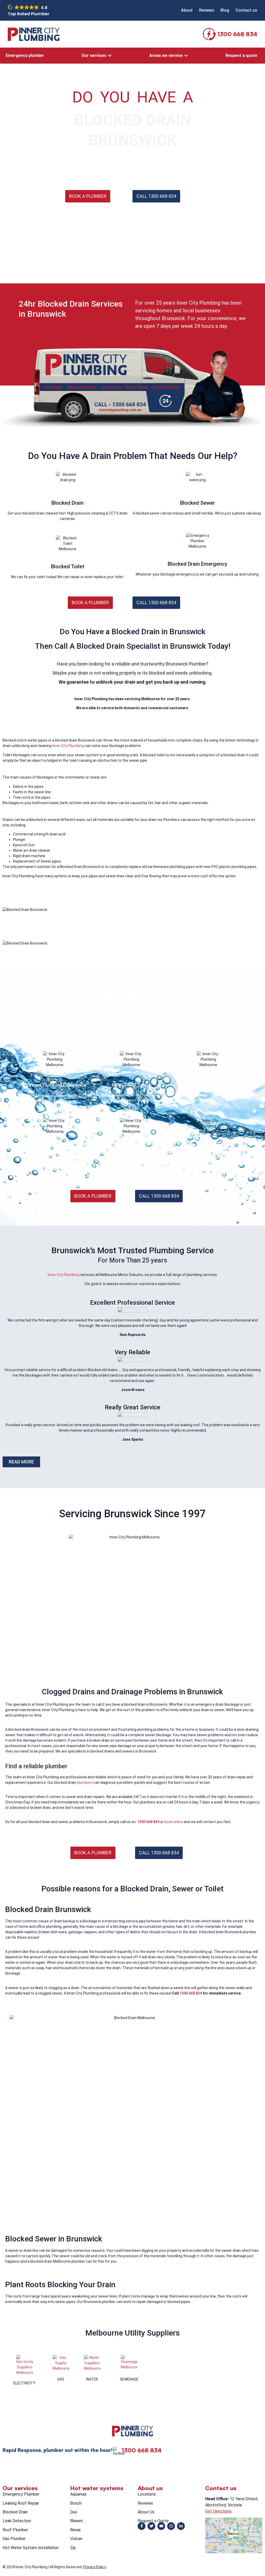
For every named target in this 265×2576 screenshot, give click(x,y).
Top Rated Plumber (29, 14)
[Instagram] (171, 2526)
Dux (74, 2512)
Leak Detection (17, 2521)
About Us (146, 2512)
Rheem (76, 2521)
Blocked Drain (15, 2512)
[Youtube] (161, 2526)
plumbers (85, 1782)
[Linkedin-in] (181, 2526)
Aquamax (78, 2494)
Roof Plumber (15, 2530)
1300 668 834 (237, 34)
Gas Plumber (14, 2539)
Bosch (76, 2503)
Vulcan (76, 2539)
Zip (73, 2548)
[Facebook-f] (142, 2526)
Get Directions (218, 2511)
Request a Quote (153, 2521)
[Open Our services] (110, 56)
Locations (147, 2494)
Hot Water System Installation (31, 2548)
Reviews (145, 2503)
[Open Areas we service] (186, 56)
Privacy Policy (95, 2567)
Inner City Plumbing (68, 746)
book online (174, 1822)
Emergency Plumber (21, 2494)
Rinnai (75, 2530)
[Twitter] (151, 2526)
